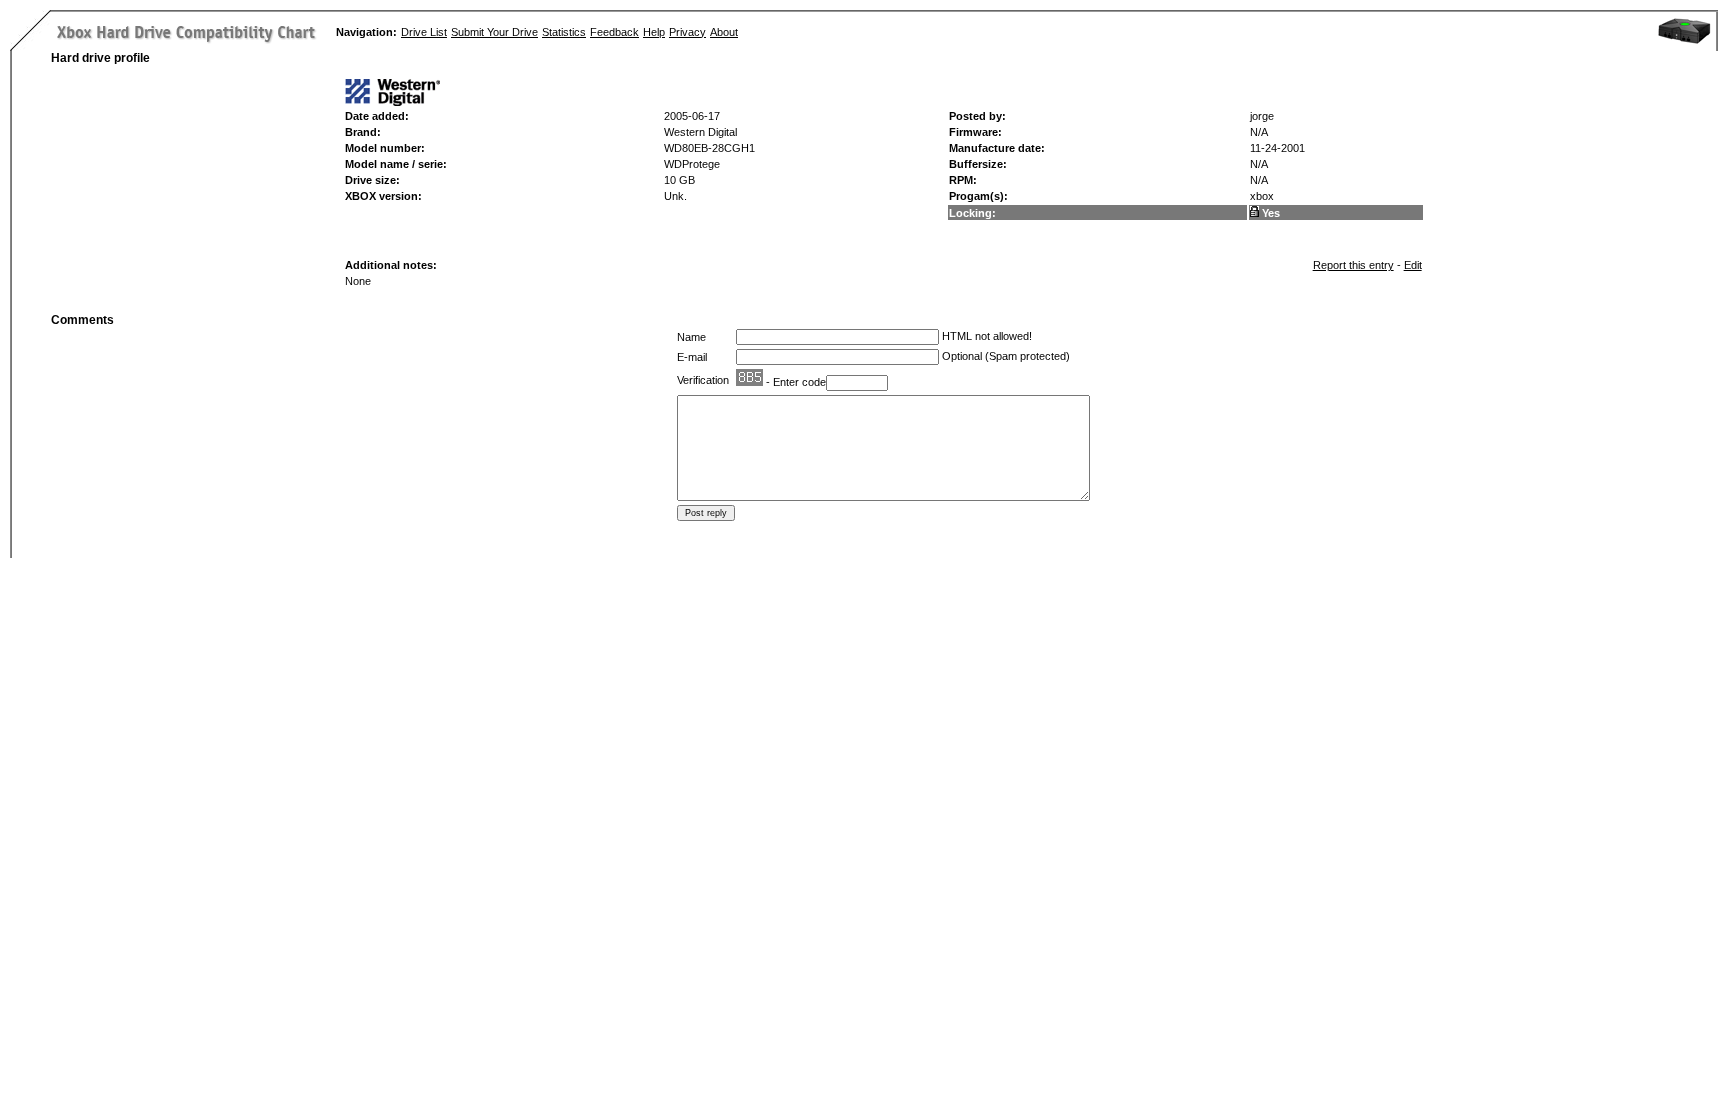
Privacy (687, 32)
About (724, 32)
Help (654, 32)
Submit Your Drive (494, 32)
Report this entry (1353, 265)
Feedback (614, 32)
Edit (1413, 265)
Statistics (564, 32)
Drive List (424, 32)
